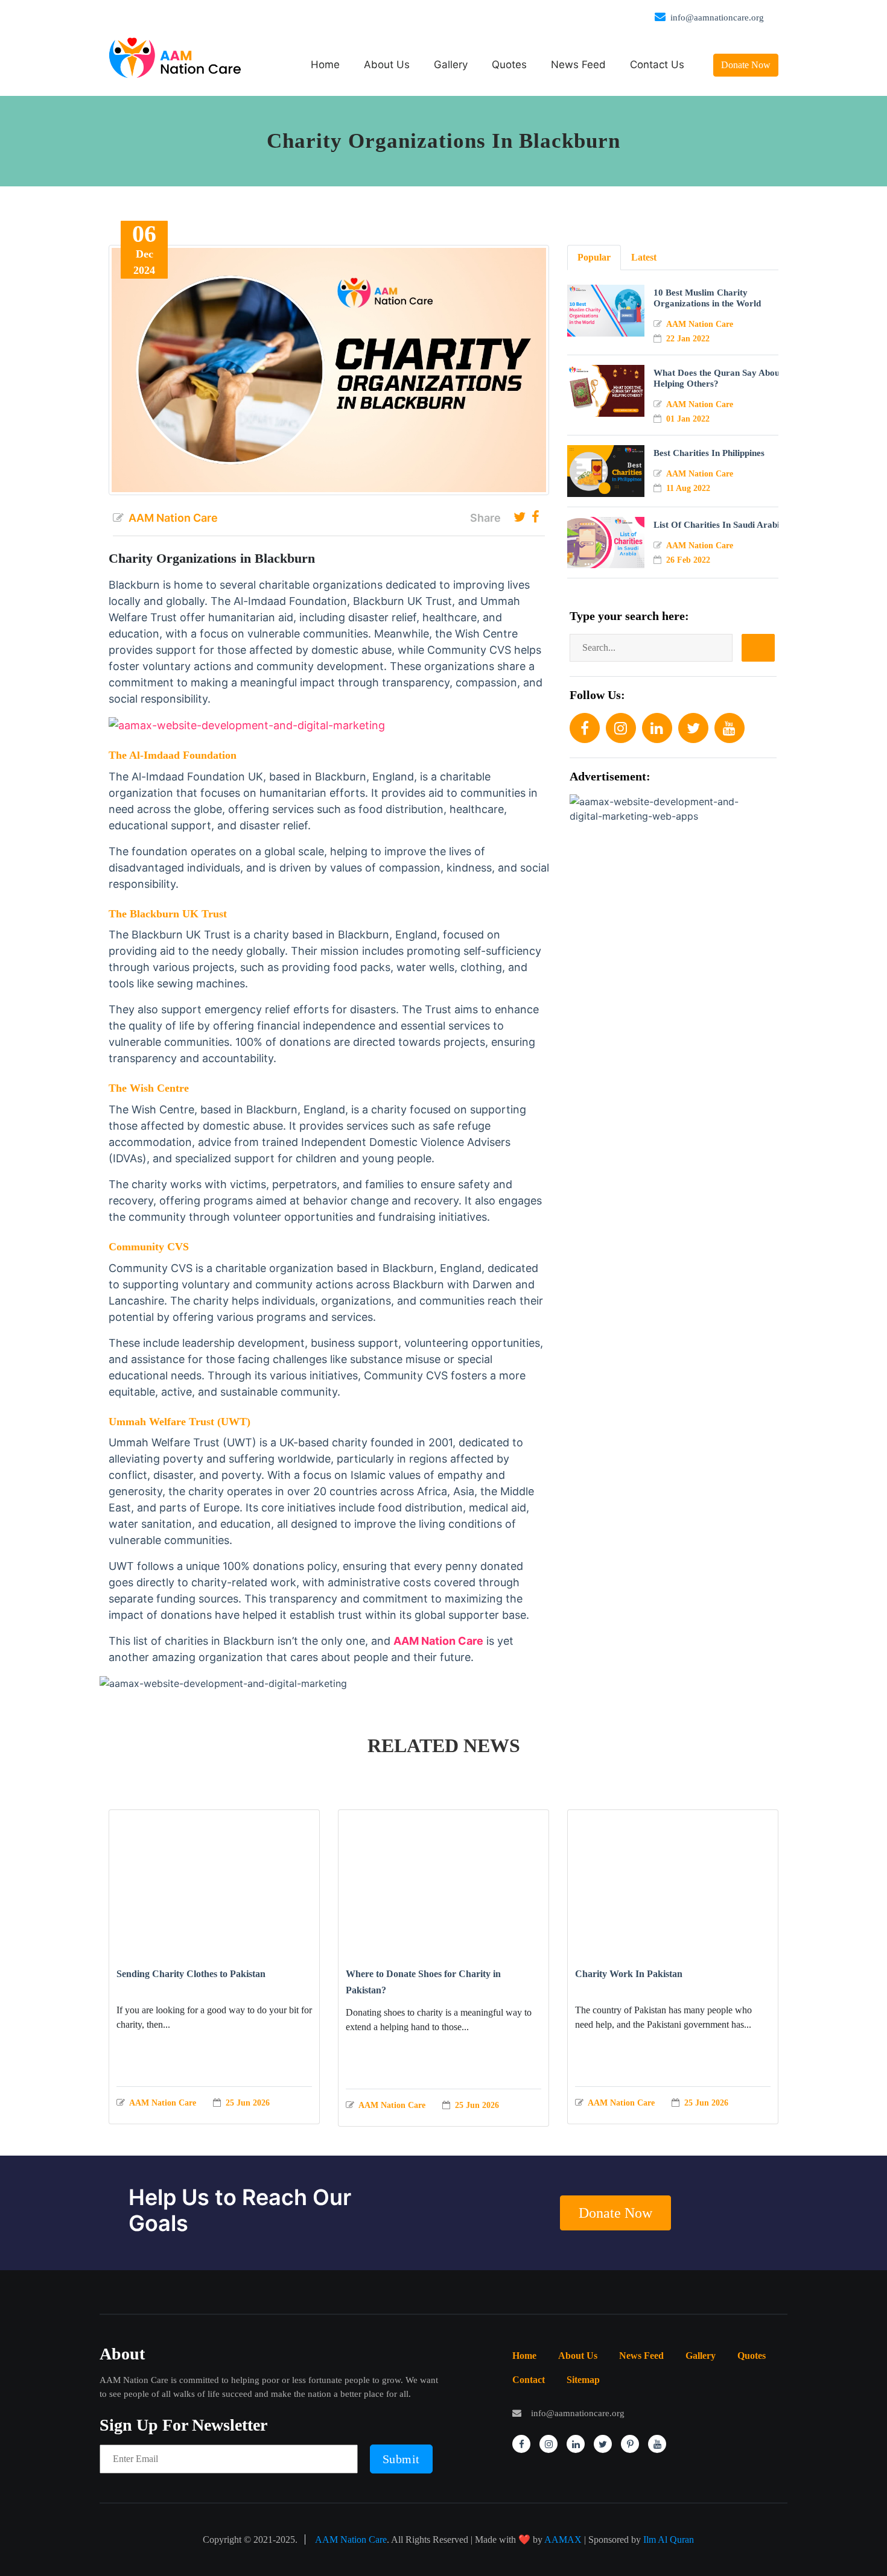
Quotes (509, 65)
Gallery (451, 65)
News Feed (578, 65)
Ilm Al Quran (669, 2540)
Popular (594, 257)
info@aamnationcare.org (717, 17)
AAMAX (563, 2540)
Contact (529, 2380)
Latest (644, 257)
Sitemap (583, 2380)
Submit (401, 2459)
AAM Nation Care (351, 2540)
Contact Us (657, 65)
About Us (387, 65)
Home (325, 65)
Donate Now (746, 65)
